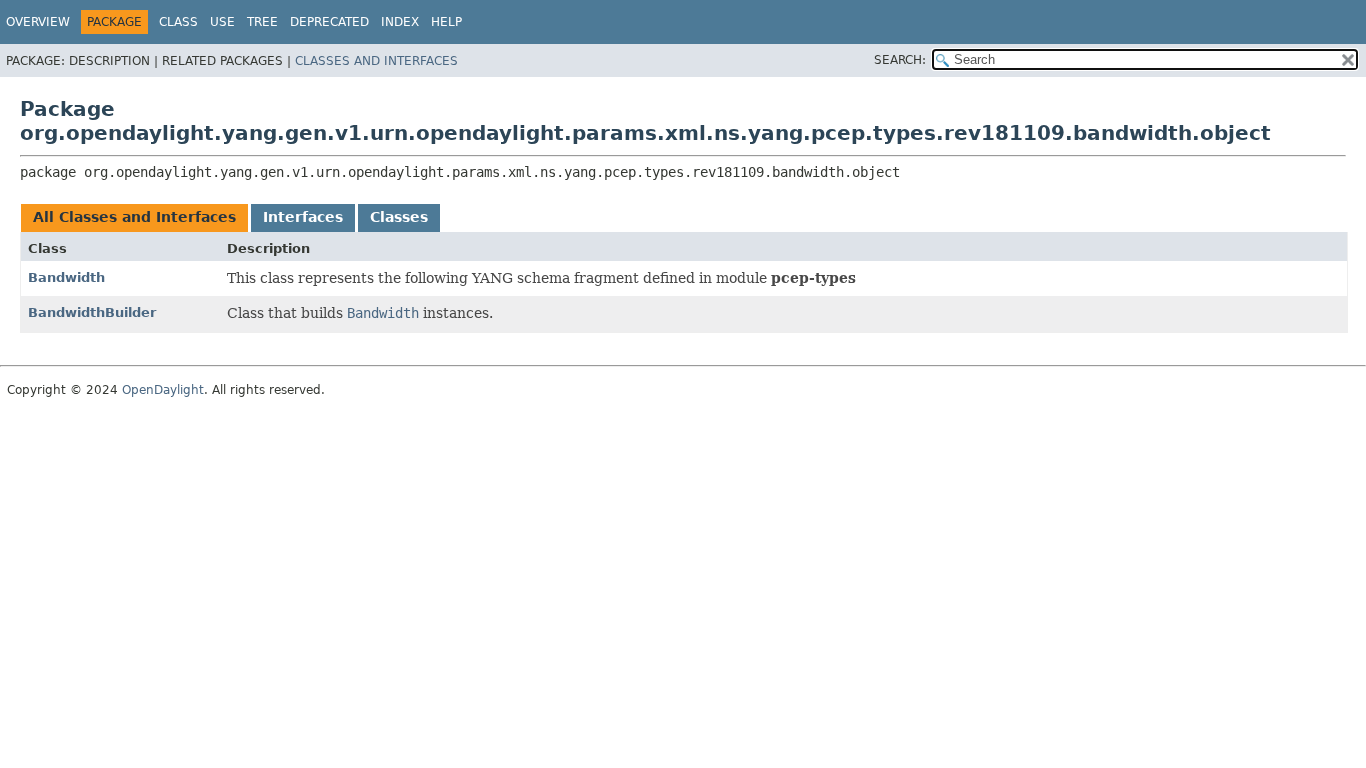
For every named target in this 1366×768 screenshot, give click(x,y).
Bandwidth (66, 277)
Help (446, 22)
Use (222, 22)
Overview (38, 22)
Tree (262, 22)
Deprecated (329, 22)
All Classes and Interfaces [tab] (134, 217)
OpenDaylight (163, 390)
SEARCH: (900, 60)
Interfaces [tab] (303, 217)
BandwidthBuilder (92, 312)
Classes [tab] (399, 217)
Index (400, 22)
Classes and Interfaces (376, 61)
